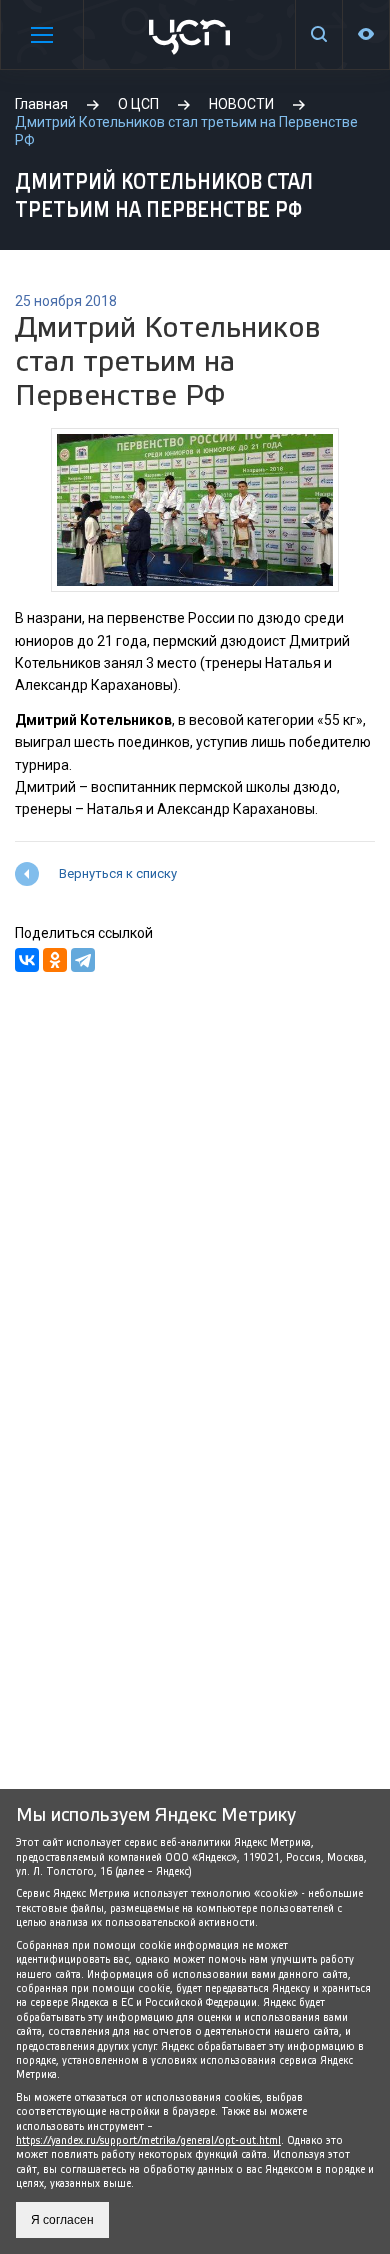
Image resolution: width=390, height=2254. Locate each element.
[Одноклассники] (55, 960)
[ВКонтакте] (27, 960)
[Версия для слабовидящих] (366, 34)
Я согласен (62, 2220)
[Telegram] (83, 960)
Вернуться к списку (118, 873)
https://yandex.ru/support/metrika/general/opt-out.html (148, 2140)
